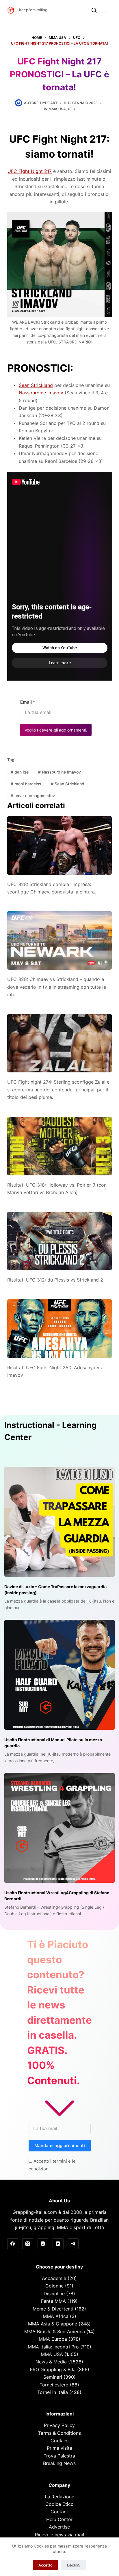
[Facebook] (13, 2244)
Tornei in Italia (53, 2392)
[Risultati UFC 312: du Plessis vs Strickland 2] (60, 1241)
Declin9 (74, 2565)
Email (28, 702)
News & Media (51, 2362)
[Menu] (108, 10)
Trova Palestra (59, 2456)
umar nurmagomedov (33, 796)
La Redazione (59, 2497)
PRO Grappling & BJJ (53, 2369)
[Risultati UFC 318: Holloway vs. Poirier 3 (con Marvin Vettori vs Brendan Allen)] (60, 1146)
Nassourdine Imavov (41, 393)
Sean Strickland (36, 385)
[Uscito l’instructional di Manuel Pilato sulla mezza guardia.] (59, 1675)
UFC (71, 109)
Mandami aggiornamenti (60, 2146)
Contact (59, 2512)
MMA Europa (53, 2339)
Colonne (54, 2286)
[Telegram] (73, 2244)
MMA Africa (56, 2316)
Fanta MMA (53, 2301)
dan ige (20, 772)
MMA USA (57, 109)
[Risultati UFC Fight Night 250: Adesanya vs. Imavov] (60, 1329)
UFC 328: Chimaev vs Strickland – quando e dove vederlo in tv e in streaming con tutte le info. (57, 987)
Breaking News (59, 2463)
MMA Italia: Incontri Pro (53, 2347)
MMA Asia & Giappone (53, 2324)
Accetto (45, 2565)
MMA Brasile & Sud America (55, 2331)
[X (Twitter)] (28, 2244)
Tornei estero (54, 2385)
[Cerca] (94, 10)
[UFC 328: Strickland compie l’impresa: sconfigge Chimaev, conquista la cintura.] (60, 845)
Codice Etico (59, 2504)
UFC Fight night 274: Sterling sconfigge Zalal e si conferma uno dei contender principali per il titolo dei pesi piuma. (58, 1090)
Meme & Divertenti (53, 2309)
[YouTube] (58, 2244)
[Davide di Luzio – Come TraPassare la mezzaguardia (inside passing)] (59, 1522)
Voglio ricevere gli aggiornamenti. (56, 730)
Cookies (59, 2441)
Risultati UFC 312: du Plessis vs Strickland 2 (55, 1280)
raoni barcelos (26, 784)
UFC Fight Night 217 (30, 171)
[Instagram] (43, 2244)
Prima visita (59, 2448)
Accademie (54, 2278)
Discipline (54, 2294)
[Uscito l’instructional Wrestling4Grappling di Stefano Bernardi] (59, 1828)
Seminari (53, 2377)
